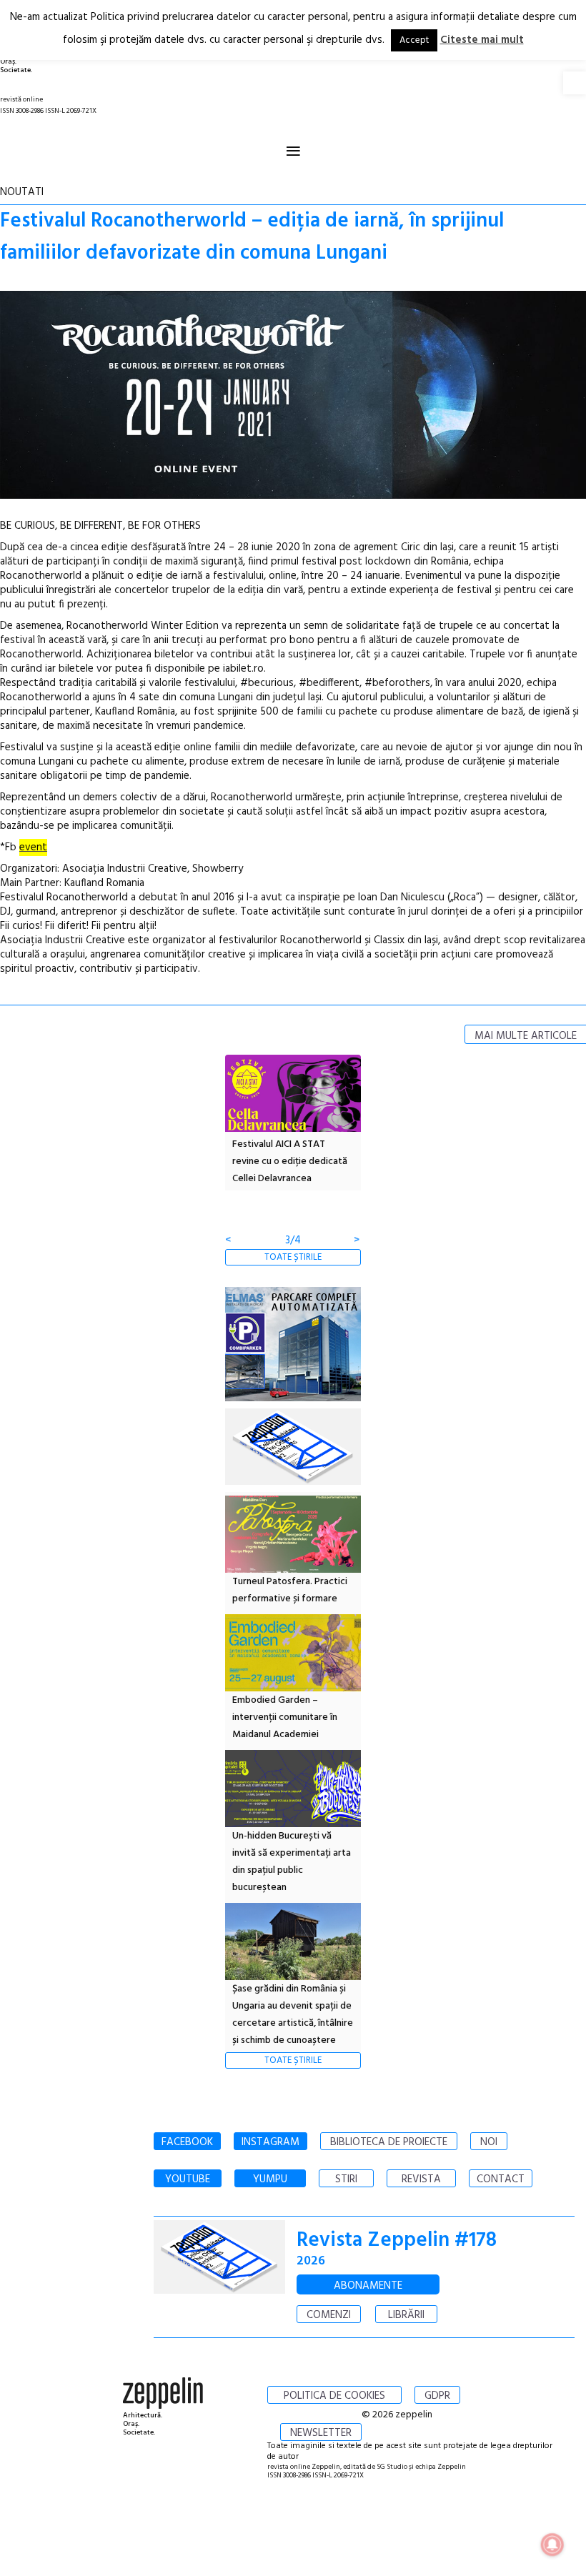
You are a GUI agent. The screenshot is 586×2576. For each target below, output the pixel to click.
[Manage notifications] (552, 2545)
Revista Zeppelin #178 (397, 2241)
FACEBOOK (187, 2142)
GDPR (437, 2396)
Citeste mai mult (482, 40)
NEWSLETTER (321, 2433)
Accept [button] (414, 40)
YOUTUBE (188, 2179)
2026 (311, 2261)
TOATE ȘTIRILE (293, 1257)
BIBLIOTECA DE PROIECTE (389, 2142)
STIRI (346, 2179)
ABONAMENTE (368, 2286)
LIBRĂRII (406, 2315)
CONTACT (501, 2179)
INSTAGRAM (270, 2142)
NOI (489, 2142)
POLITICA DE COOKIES (334, 2396)
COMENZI (329, 2315)
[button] (575, 83)
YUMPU (270, 2179)
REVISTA (421, 2179)
